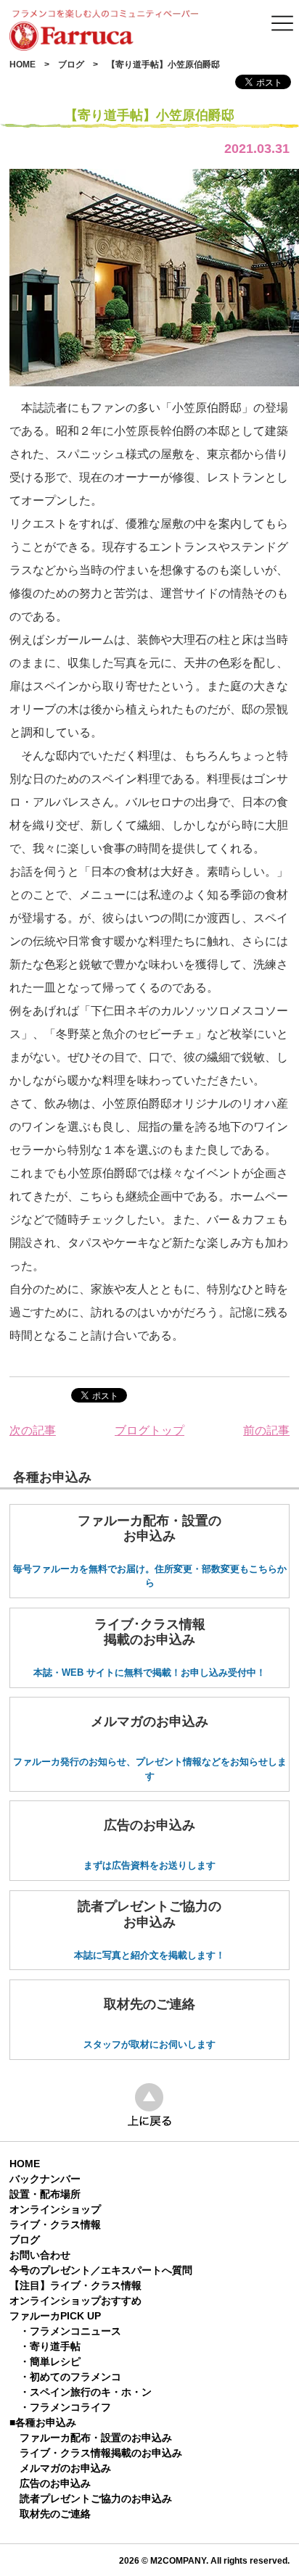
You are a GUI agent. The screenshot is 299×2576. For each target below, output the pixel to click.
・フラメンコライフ (65, 2407)
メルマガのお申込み (65, 2468)
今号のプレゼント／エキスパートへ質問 (101, 2270)
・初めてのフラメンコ (70, 2377)
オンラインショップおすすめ (75, 2301)
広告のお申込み (55, 2483)
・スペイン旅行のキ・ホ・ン (86, 2392)
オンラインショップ (55, 2209)
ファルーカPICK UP (55, 2316)
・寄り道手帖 (50, 2346)
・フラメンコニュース (70, 2331)
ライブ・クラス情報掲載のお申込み (101, 2453)
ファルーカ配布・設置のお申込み (96, 2438)
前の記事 (266, 1430)
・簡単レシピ (50, 2361)
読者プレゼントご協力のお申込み (96, 2498)
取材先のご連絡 (55, 2514)
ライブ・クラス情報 (55, 2224)
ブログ (71, 65)
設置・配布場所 (45, 2194)
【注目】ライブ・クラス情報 (75, 2285)
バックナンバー (45, 2179)
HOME (22, 65)
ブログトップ (149, 1430)
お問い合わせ (40, 2255)
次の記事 (33, 1430)
